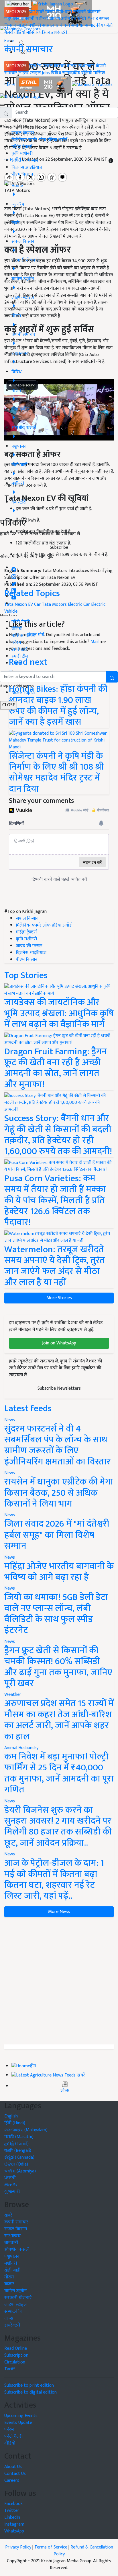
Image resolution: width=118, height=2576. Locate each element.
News (10, 1420)
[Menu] (18, 4)
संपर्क (16, 663)
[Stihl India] (44, 85)
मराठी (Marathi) (19, 2137)
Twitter (12, 2511)
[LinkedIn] (14, 589)
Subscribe (59, 547)
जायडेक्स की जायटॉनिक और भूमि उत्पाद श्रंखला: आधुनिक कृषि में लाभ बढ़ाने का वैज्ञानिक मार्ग (59, 1013)
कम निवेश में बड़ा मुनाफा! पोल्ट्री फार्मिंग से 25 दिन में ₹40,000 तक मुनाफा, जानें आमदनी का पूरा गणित (59, 1773)
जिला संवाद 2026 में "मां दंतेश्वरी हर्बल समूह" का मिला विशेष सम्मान (57, 1535)
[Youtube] (14, 596)
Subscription (16, 2355)
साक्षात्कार (50, 26)
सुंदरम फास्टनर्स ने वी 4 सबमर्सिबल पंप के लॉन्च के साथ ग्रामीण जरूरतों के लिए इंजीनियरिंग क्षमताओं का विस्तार (57, 1445)
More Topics (23, 693)
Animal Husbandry (21, 1748)
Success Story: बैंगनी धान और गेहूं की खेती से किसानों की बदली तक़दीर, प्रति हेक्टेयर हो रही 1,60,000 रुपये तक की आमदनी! (58, 1135)
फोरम (16, 643)
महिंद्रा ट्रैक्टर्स (22, 147)
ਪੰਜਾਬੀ (10, 2178)
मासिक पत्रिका (39, 33)
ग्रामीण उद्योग (60, 19)
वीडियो (20, 33)
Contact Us (15, 2474)
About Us (13, 2467)
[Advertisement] (59, 1981)
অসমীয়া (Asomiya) (20, 2171)
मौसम (50, 12)
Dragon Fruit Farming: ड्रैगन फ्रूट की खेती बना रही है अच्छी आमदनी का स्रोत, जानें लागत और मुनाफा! (56, 1068)
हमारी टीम (20, 656)
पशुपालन (12, 19)
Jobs (46, 73)
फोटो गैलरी (21, 622)
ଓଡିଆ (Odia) (16, 2164)
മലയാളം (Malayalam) (26, 2130)
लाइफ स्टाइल (29, 73)
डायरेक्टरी (59, 33)
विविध (56, 73)
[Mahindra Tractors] (92, 85)
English (11, 2116)
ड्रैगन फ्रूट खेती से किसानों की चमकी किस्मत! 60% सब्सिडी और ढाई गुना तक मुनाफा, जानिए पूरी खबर (58, 1667)
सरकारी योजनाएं (87, 12)
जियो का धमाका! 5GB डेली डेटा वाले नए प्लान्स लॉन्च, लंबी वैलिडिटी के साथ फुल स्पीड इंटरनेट (56, 1614)
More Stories (59, 1298)
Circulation (15, 2362)
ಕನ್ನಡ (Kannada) (19, 2157)
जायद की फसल (25, 161)
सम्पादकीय (94, 26)
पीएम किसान (22, 174)
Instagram (14, 2524)
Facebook (13, 2504)
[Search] (22, 42)
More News (59, 1912)
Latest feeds (28, 1408)
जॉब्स (65, 2091)
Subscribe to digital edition (31, 2392)
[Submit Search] (112, 677)
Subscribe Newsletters (59, 1388)
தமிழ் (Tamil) (16, 2144)
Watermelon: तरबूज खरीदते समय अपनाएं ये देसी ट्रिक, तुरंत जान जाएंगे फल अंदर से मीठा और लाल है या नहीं (55, 1266)
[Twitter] (14, 582)
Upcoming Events (21, 2416)
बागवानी (27, 19)
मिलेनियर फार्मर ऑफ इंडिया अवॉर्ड (39, 140)
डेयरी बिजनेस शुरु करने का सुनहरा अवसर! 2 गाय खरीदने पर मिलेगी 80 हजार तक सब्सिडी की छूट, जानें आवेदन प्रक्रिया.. (58, 1826)
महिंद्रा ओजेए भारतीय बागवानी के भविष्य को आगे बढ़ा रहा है (59, 1572)
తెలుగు (11, 2185)
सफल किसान (54, 66)
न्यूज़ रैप (35, 66)
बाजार (22, 26)
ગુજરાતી (12, 2192)
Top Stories (26, 975)
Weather (13, 1695)
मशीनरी (42, 19)
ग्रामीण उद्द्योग (15, 2291)
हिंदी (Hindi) (15, 2123)
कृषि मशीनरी (22, 154)
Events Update (18, 2423)
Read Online (16, 2348)
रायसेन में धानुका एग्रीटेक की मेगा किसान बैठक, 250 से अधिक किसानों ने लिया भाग (59, 1493)
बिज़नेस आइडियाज (27, 167)
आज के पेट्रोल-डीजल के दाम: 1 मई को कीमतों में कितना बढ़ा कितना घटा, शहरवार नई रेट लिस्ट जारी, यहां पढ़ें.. (54, 1879)
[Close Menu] (2, 105)
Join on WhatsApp (59, 1343)
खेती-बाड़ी (64, 12)
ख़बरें (40, 12)
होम (32, 12)
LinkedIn (12, 2517)
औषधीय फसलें (16, 2250)
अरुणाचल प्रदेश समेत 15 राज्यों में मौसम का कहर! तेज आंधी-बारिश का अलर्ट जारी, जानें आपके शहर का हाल (59, 1720)
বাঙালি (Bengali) (18, 2151)
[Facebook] (14, 568)
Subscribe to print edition (29, 2385)
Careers (12, 2480)
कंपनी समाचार (72, 26)
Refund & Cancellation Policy (83, 2551)
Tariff (10, 2369)
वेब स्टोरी (78, 19)
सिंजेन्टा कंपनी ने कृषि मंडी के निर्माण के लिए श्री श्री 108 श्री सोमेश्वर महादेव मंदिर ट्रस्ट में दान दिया (56, 772)
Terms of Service (51, 2547)
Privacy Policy (18, 2547)
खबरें (8, 2215)
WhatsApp (14, 2531)
